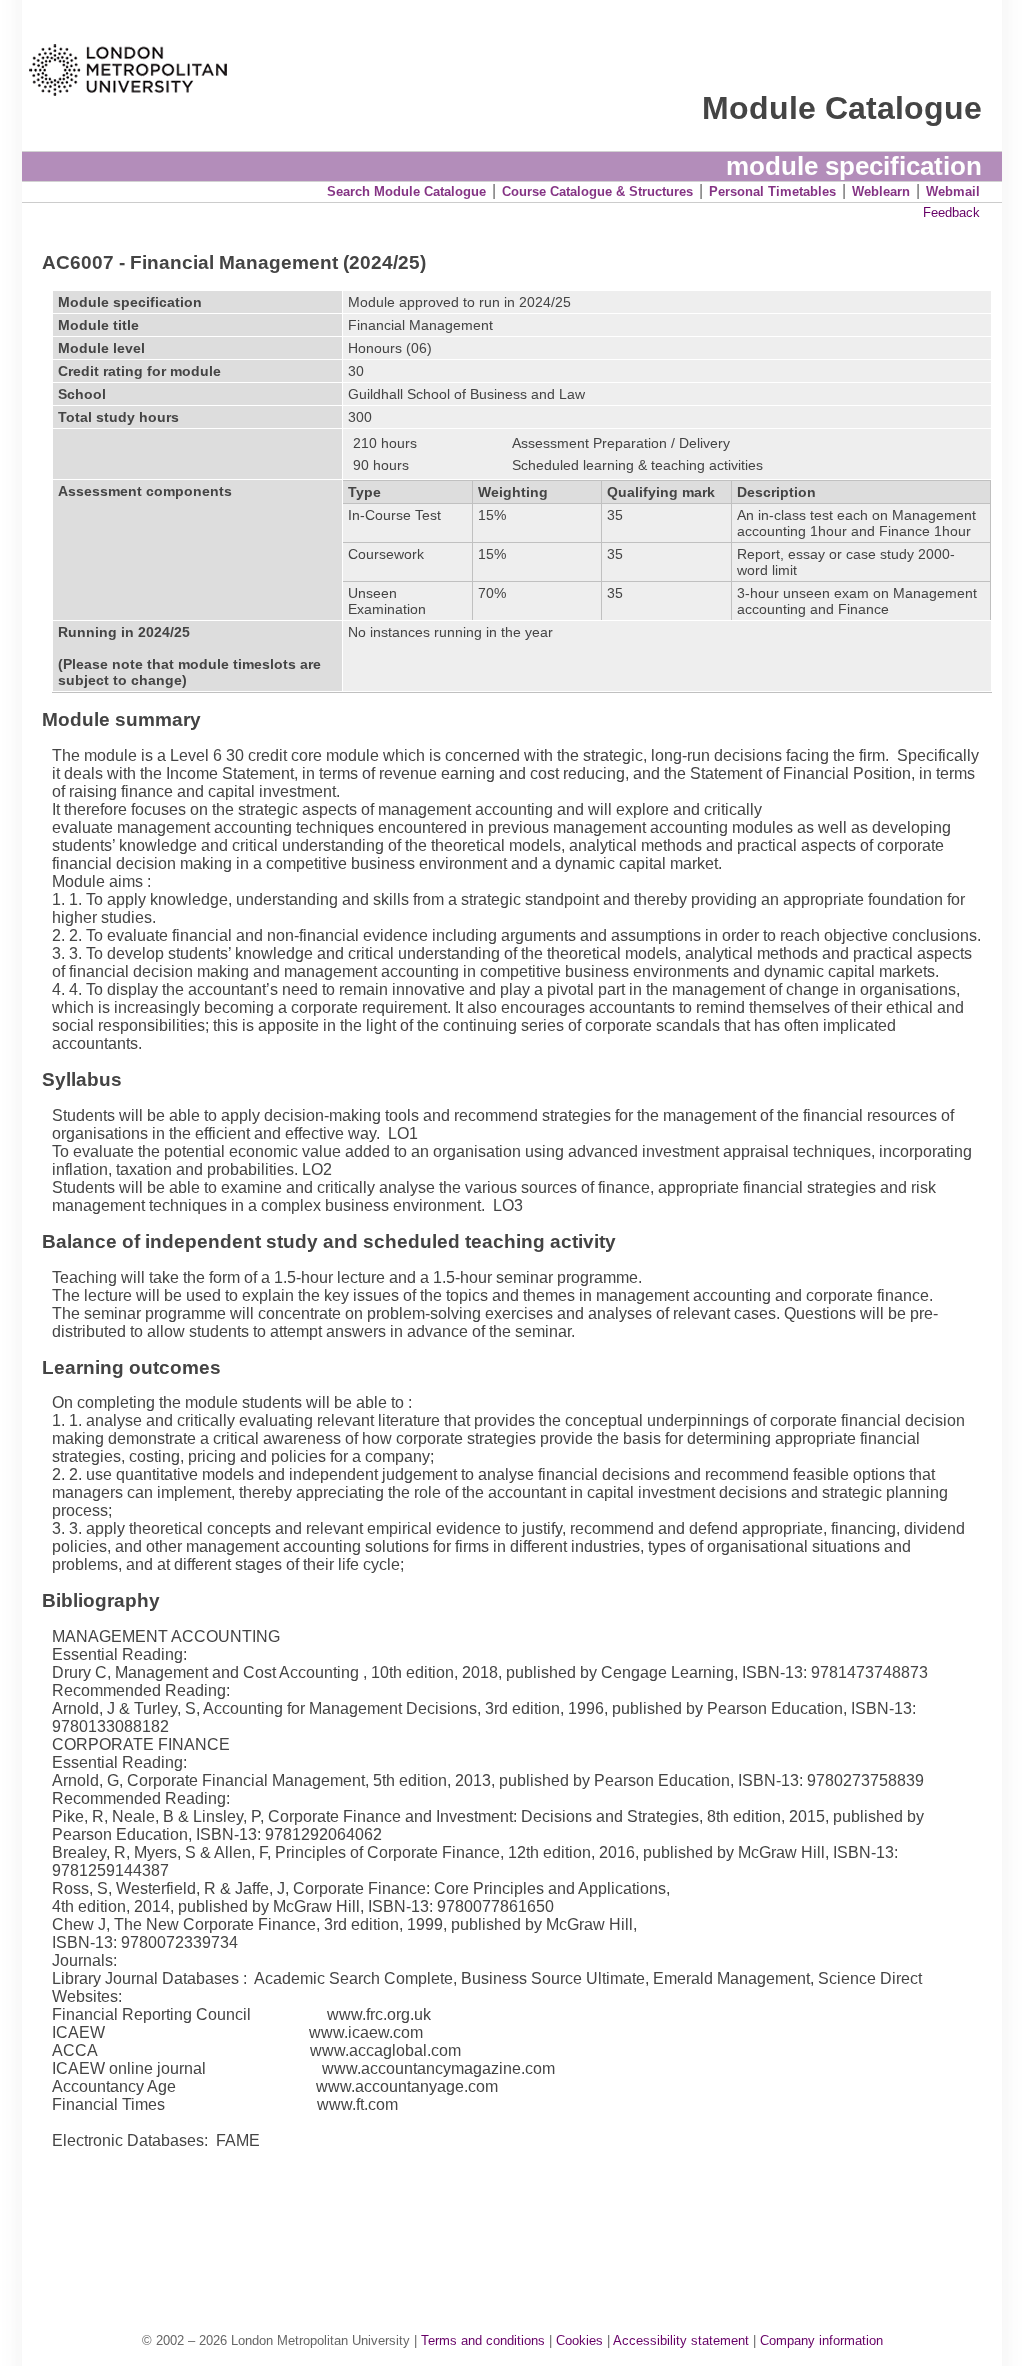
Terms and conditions (483, 2340)
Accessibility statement (681, 2340)
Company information (821, 2340)
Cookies (579, 2340)
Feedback (951, 212)
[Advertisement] (522, 2220)
